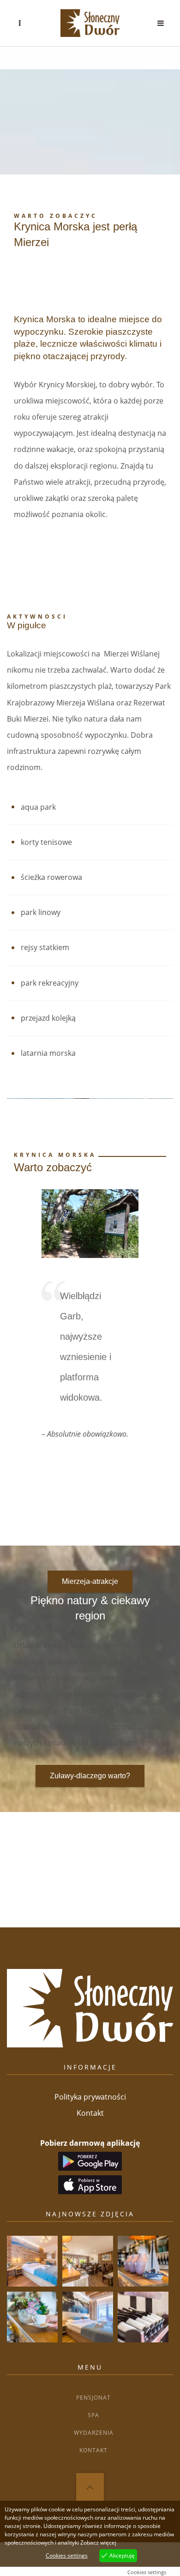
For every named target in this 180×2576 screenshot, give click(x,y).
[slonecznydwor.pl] (90, 23)
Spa (93, 2415)
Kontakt (90, 2113)
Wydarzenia (94, 2433)
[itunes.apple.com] (90, 2181)
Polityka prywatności (90, 2097)
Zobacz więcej (98, 2543)
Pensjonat (93, 2398)
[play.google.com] (90, 2160)
